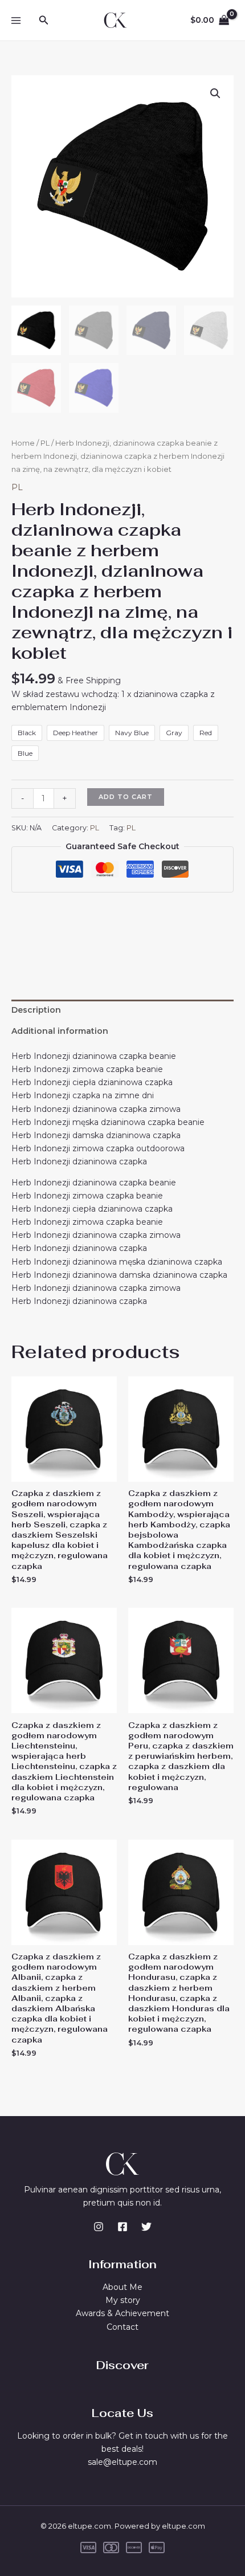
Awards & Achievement (122, 2313)
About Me (122, 2287)
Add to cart (126, 797)
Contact (122, 2327)
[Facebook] (122, 2227)
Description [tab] (36, 1010)
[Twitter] (146, 2227)
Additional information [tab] (60, 1031)
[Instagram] (99, 2227)
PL (45, 443)
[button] (44, 21)
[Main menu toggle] (16, 21)
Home (23, 443)
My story (123, 2300)
